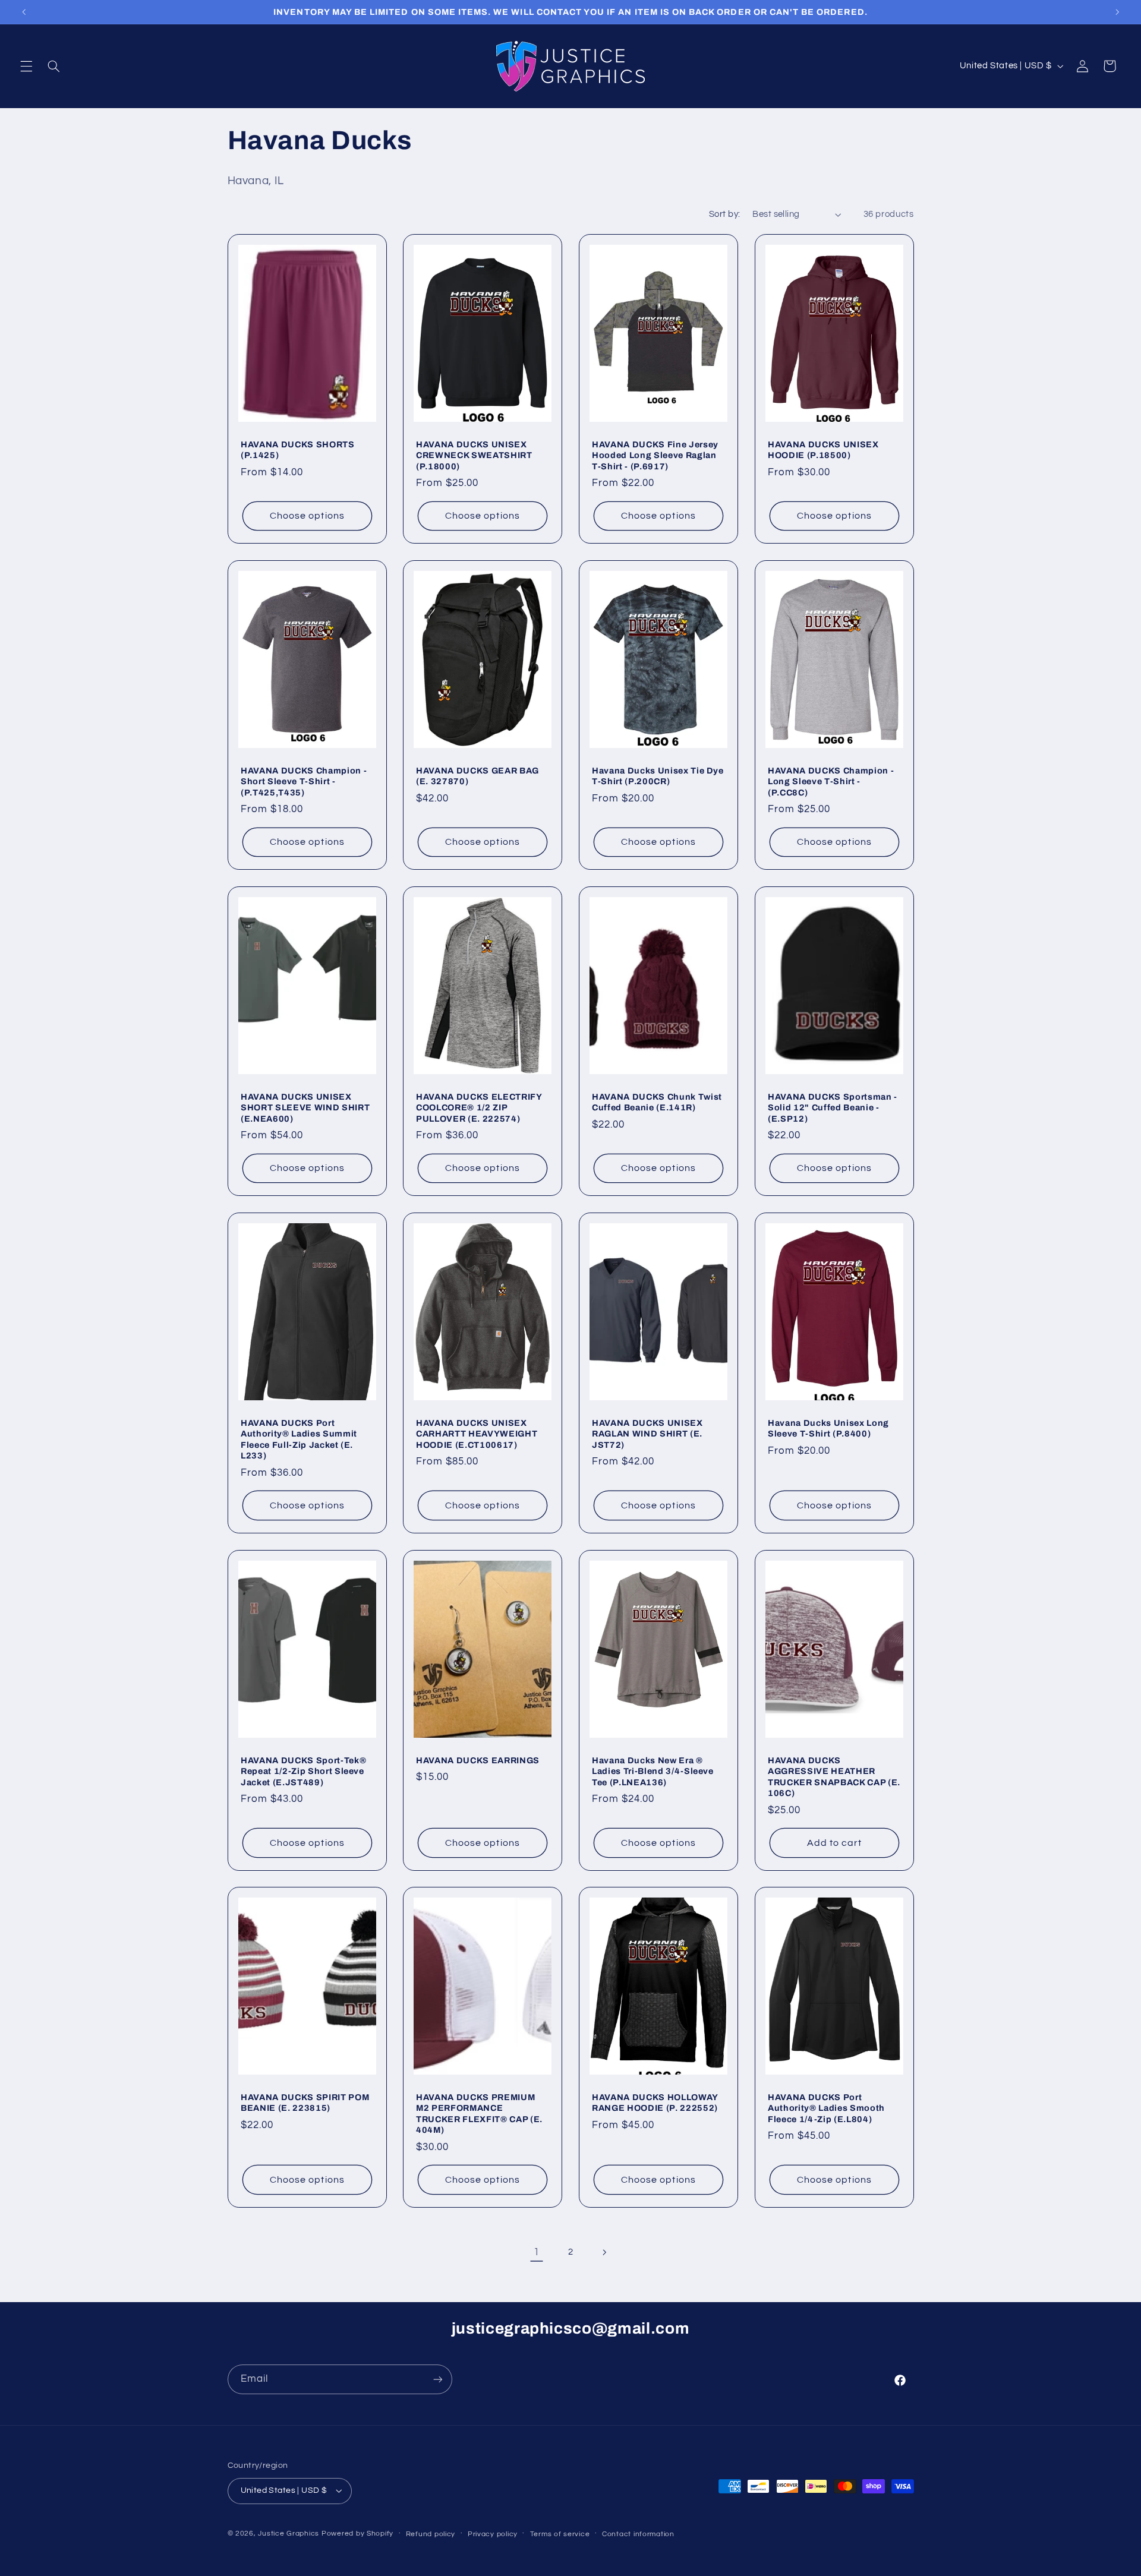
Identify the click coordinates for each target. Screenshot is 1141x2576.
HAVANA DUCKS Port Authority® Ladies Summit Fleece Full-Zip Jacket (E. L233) (299, 1439)
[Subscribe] (437, 2379)
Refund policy (431, 2534)
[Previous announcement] (24, 12)
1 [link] (537, 2252)
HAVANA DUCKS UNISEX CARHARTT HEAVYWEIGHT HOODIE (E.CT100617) (477, 1434)
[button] (26, 66)
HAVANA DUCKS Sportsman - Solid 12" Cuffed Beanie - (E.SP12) (833, 1108)
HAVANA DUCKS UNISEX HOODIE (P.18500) (823, 450)
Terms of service (560, 2534)
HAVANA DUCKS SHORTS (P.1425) (298, 450)
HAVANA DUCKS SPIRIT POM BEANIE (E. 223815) (305, 2103)
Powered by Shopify (357, 2534)
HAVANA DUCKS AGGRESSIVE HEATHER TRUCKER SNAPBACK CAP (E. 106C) (834, 1777)
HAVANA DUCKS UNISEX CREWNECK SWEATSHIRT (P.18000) (474, 455)
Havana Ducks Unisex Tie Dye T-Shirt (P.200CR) (658, 776)
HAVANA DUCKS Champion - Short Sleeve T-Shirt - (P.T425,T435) (304, 782)
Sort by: (724, 214)
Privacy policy (493, 2534)
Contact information (638, 2534)
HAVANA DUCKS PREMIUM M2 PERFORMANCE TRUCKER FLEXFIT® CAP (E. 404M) (479, 2113)
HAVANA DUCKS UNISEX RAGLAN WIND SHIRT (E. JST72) (647, 1434)
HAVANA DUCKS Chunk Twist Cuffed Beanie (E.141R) (657, 1102)
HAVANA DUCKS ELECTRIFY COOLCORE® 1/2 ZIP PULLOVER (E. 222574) (479, 1108)
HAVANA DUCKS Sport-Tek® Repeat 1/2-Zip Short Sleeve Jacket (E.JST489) (303, 1771)
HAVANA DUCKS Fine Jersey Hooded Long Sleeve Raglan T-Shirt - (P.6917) (655, 455)
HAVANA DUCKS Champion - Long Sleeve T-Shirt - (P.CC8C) (831, 782)
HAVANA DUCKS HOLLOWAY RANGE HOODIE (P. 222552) (655, 2103)
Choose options (307, 516)
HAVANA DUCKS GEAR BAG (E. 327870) (477, 776)
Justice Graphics (289, 2534)
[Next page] (604, 2252)
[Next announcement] (1117, 12)
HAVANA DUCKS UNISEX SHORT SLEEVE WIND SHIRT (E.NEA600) (305, 1108)
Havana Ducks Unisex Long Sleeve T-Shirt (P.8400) (828, 1428)
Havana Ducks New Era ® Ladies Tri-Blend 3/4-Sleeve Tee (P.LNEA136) (653, 1771)
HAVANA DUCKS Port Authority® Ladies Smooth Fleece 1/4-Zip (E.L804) (826, 2108)
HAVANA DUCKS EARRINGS (478, 1760)
